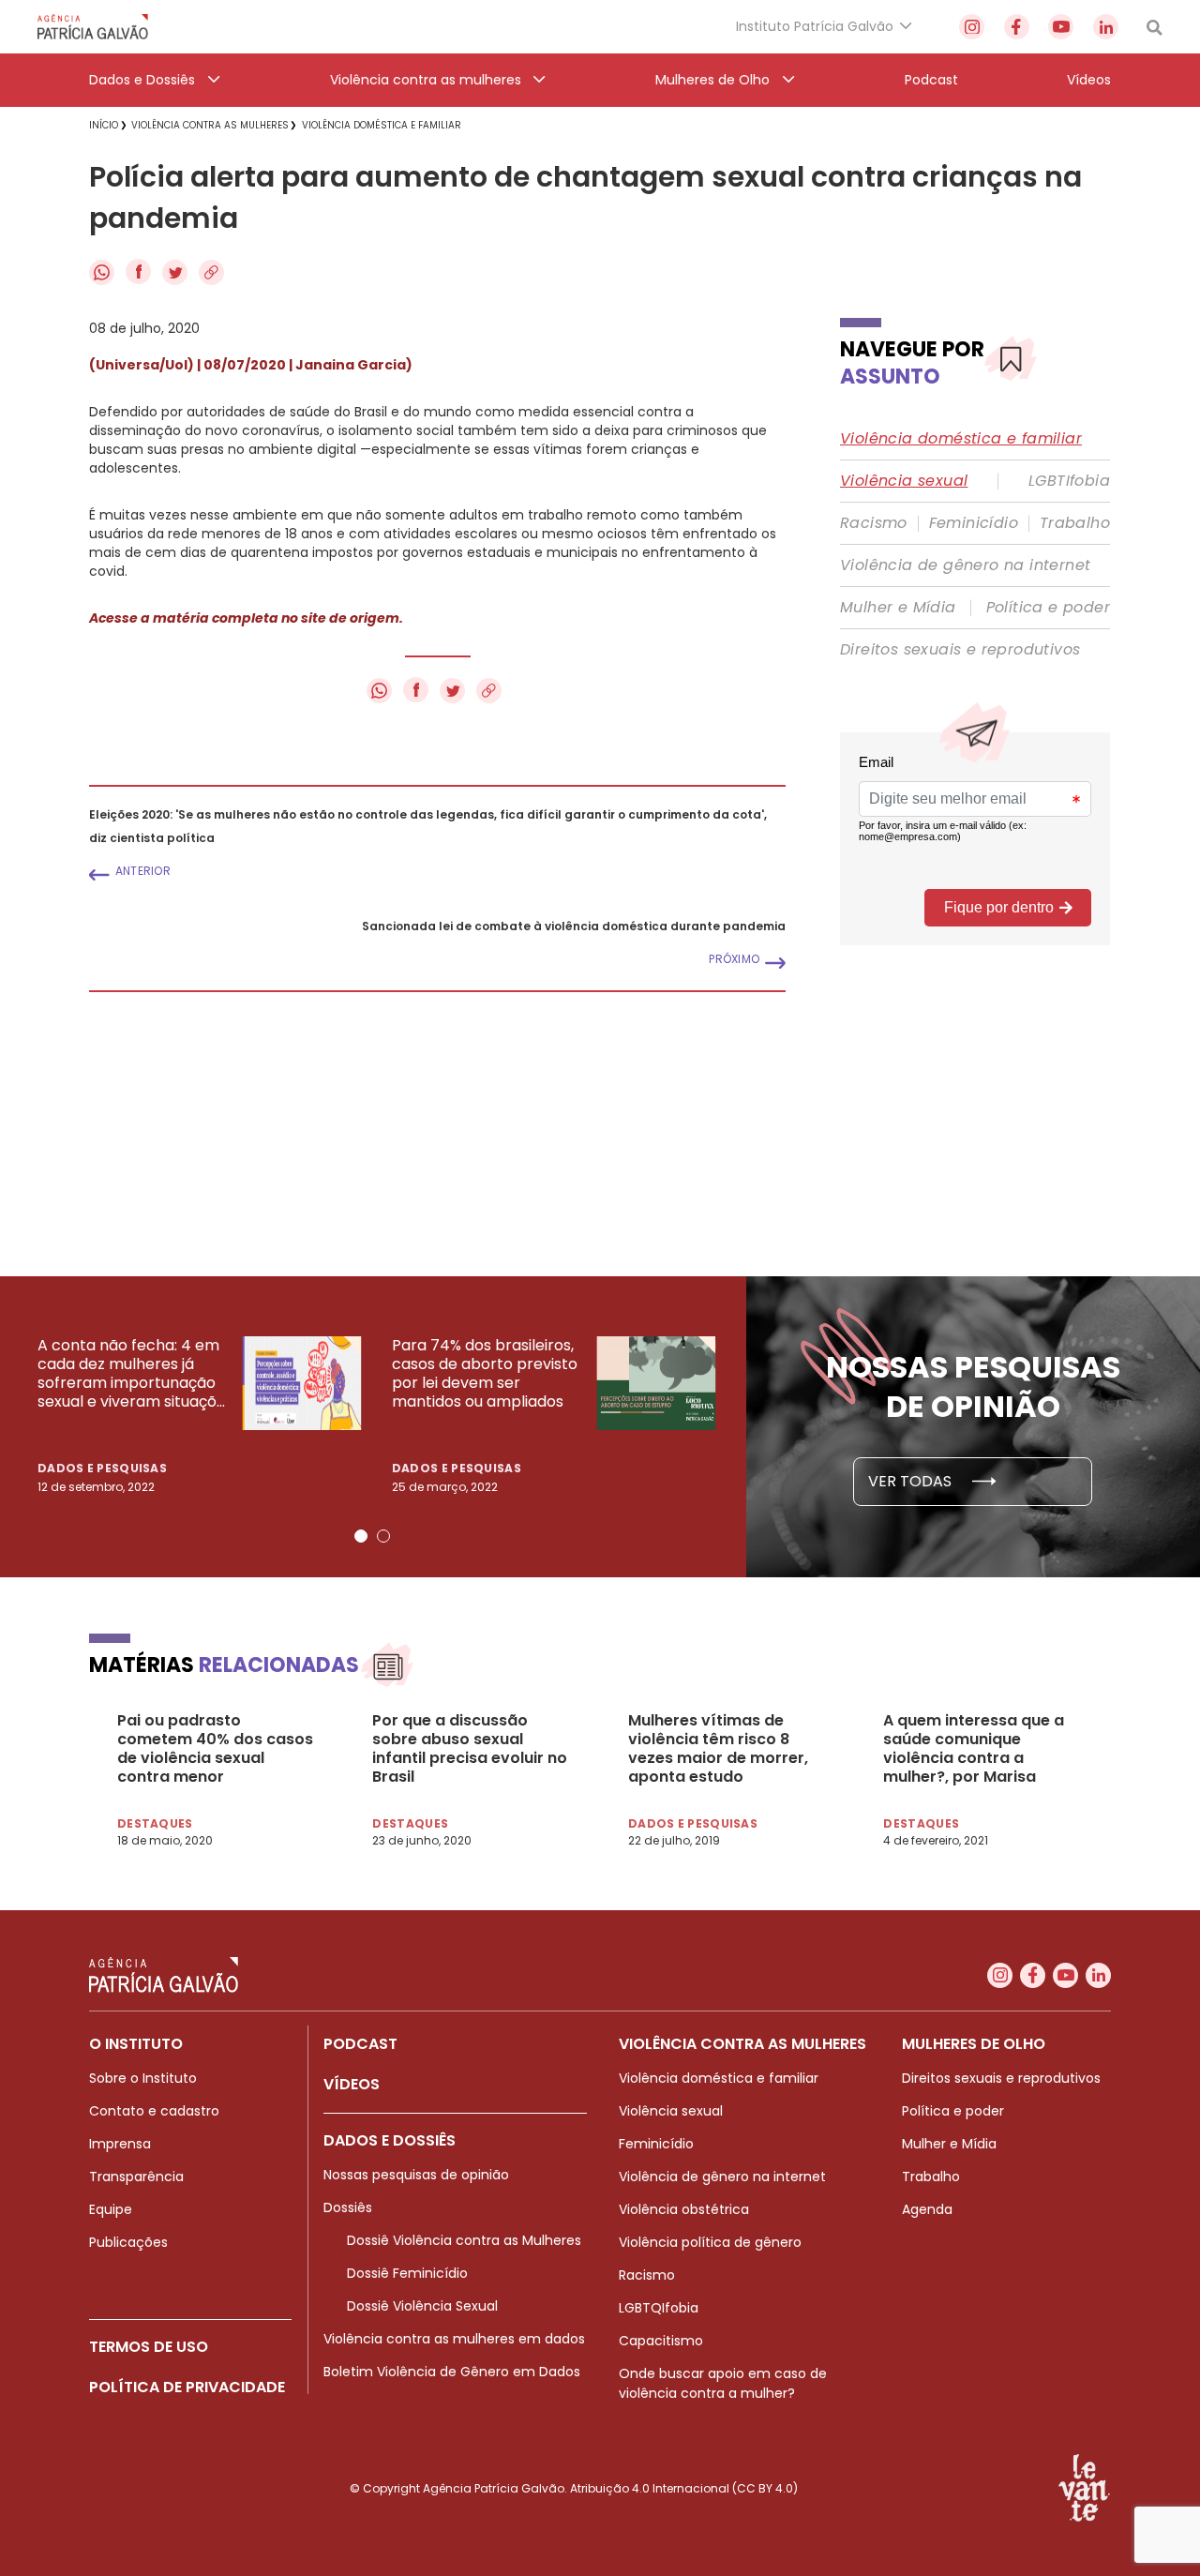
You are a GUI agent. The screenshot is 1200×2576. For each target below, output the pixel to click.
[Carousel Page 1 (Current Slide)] (361, 1536)
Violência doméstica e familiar (961, 439)
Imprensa (120, 2144)
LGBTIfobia (1069, 481)
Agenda (927, 2209)
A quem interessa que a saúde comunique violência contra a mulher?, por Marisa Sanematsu (974, 1749)
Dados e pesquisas (102, 1468)
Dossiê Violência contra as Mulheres (464, 2240)
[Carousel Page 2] (383, 1536)
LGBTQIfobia (659, 2308)
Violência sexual (904, 481)
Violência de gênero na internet (965, 565)
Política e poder (1048, 608)
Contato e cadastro (154, 2111)
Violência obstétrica (684, 2209)
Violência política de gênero (710, 2242)
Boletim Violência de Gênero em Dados (452, 2372)
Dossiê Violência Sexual (422, 2306)
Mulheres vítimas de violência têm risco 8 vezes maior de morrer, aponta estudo (718, 1749)
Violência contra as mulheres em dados (454, 2339)
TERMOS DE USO (149, 2347)
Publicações (128, 2242)
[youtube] (1061, 27)
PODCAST (360, 2044)
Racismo (874, 523)
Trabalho (1075, 523)
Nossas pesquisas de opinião (416, 2175)
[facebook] (1017, 27)
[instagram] (972, 27)
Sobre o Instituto (143, 2078)
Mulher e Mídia (898, 608)
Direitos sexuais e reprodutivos (960, 650)
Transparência (136, 2177)
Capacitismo (661, 2341)
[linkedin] (1106, 27)
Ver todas (912, 1481)
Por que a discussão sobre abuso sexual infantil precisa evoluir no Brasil (470, 1749)
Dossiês (348, 2207)
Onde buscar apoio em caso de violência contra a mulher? (723, 2383)
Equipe (111, 2209)
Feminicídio (974, 523)
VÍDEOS (352, 2084)
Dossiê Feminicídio (407, 2273)
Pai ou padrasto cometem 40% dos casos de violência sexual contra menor (215, 1749)
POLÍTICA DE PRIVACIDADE (187, 2387)
